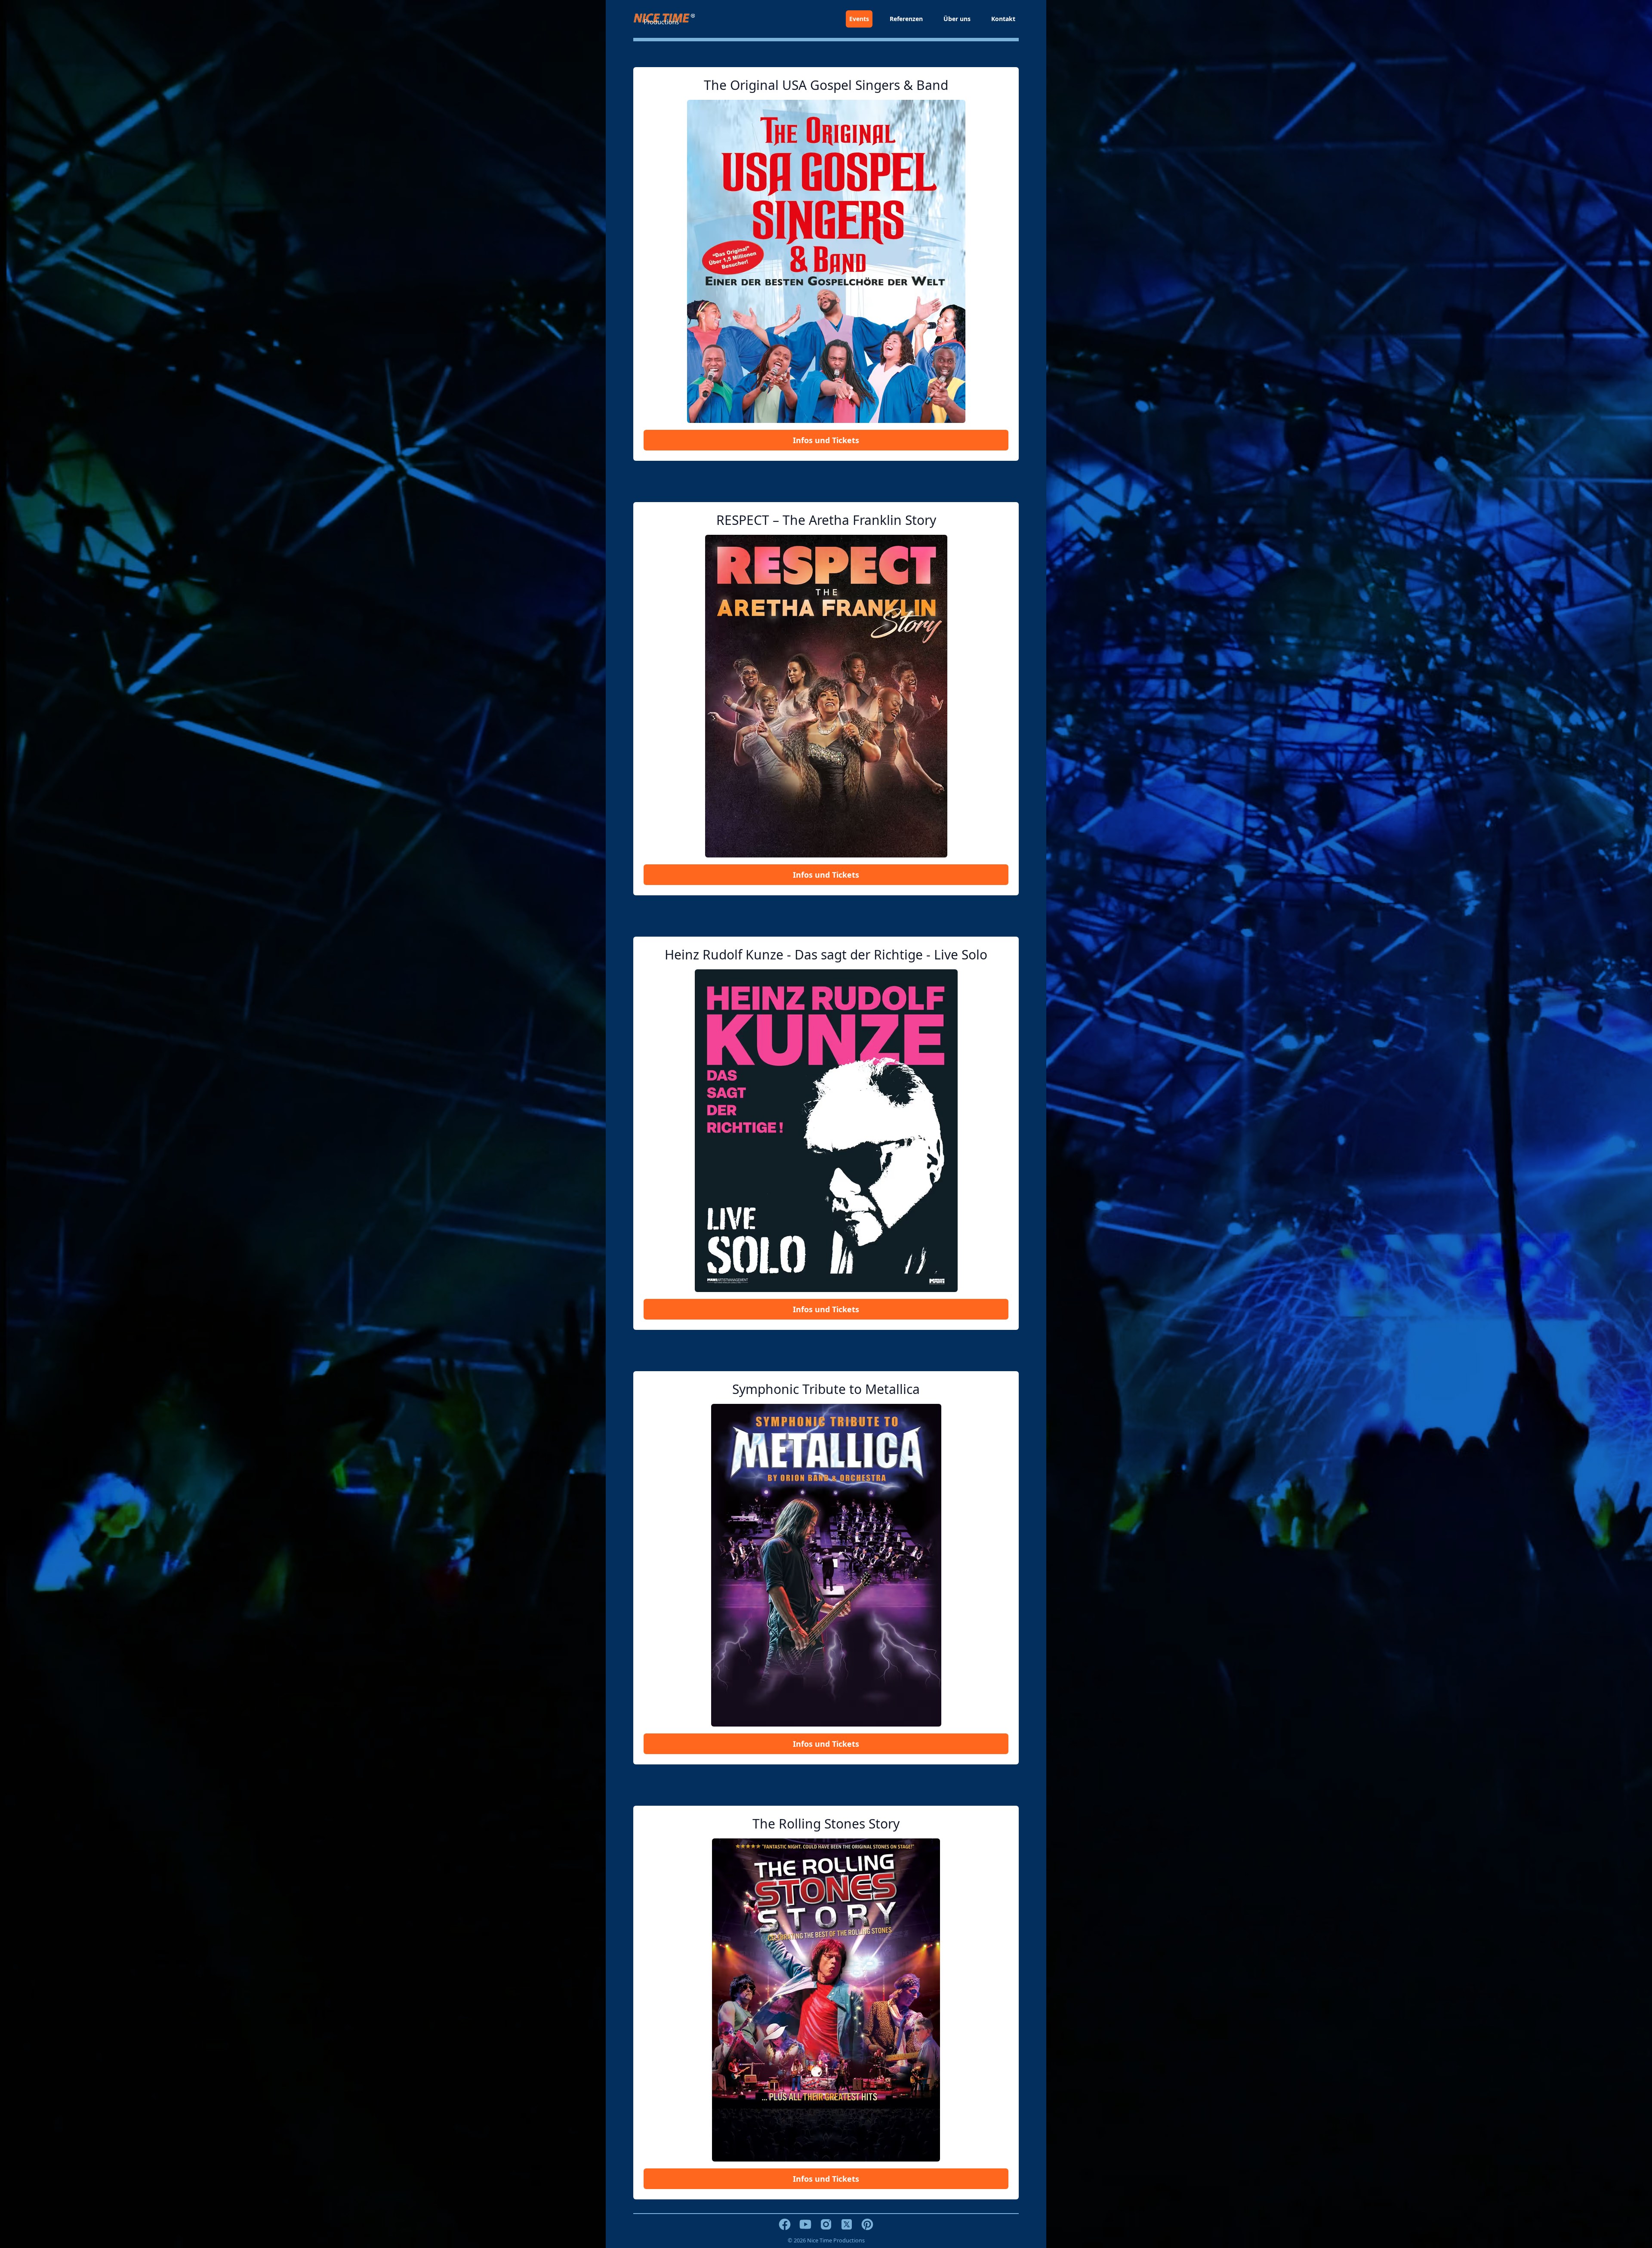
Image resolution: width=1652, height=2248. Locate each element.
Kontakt (1003, 19)
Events (859, 19)
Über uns (957, 19)
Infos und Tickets (826, 440)
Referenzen (906, 19)
